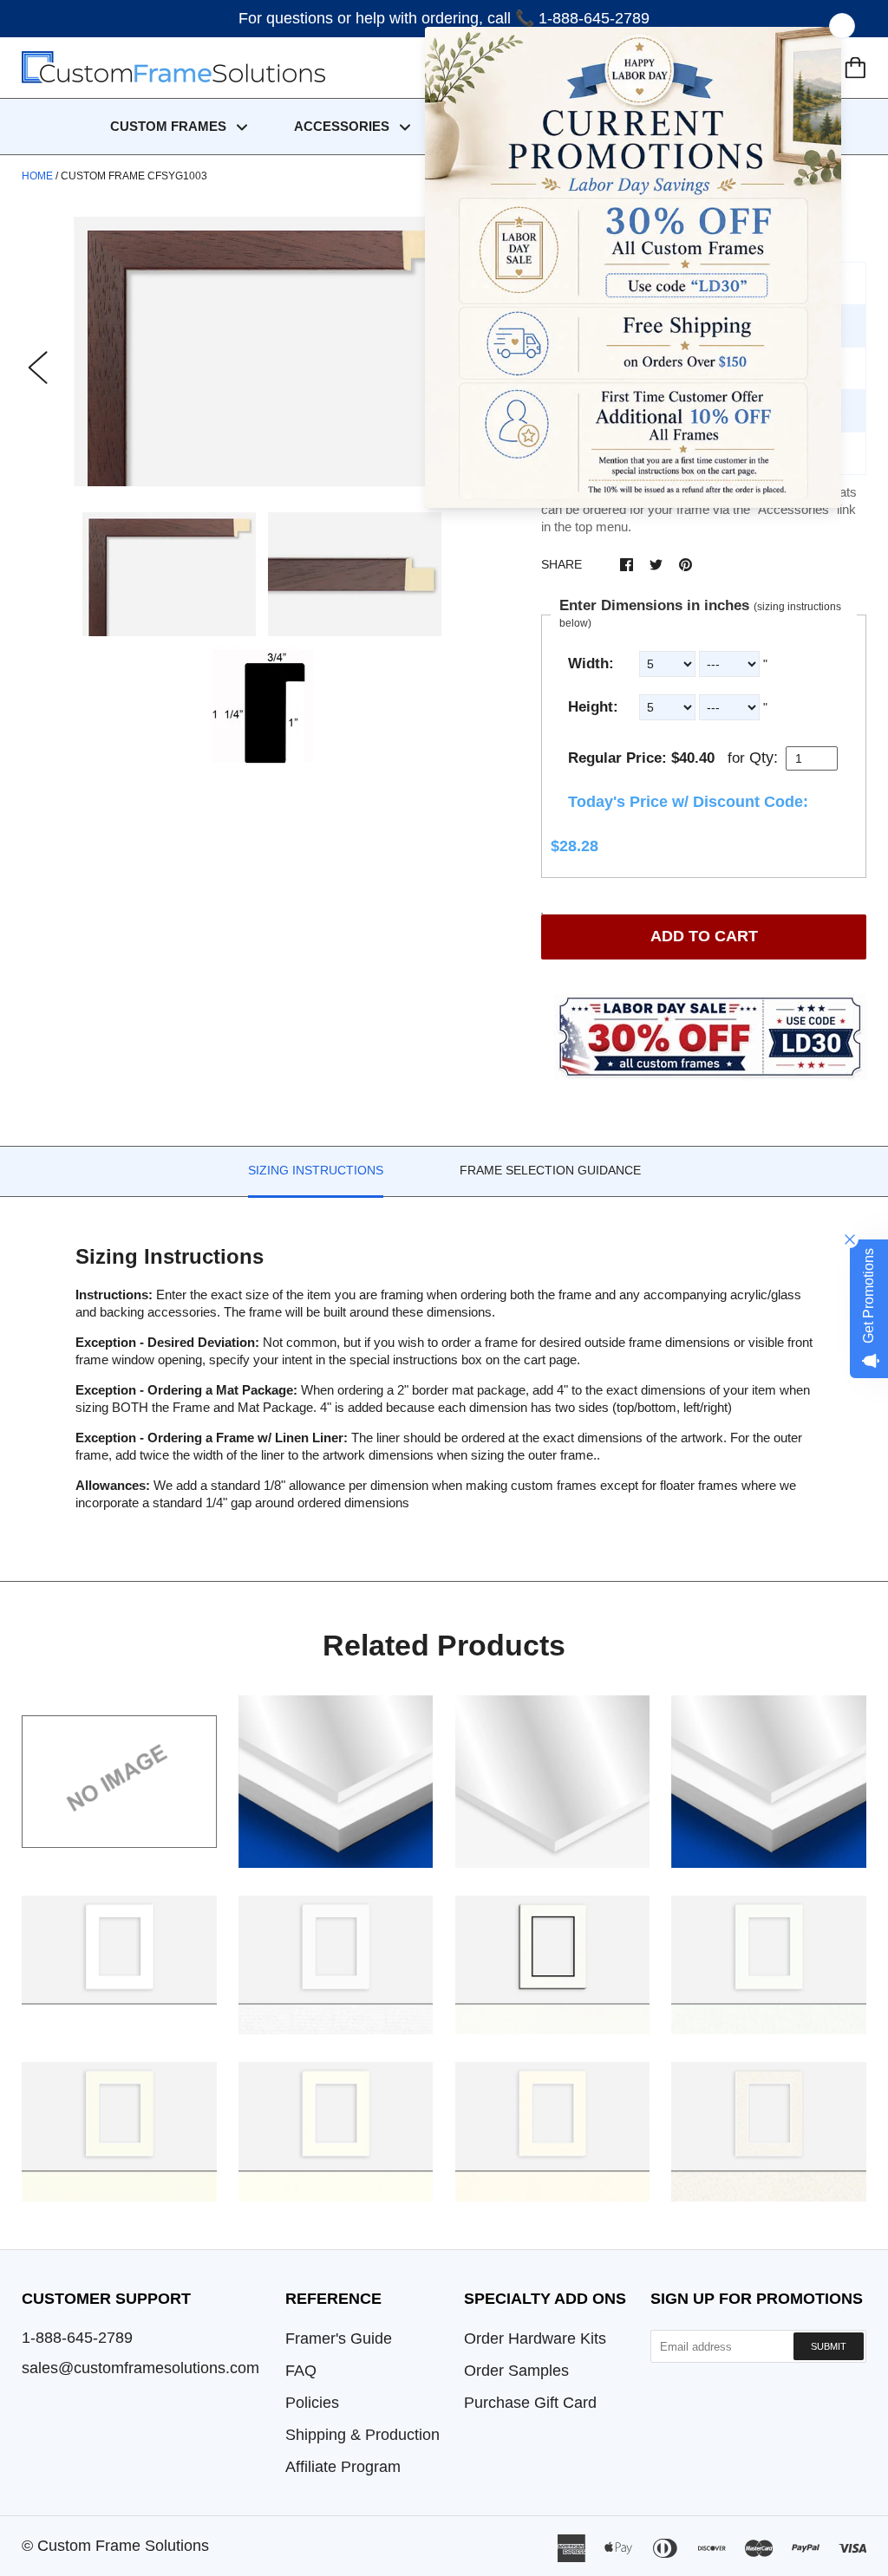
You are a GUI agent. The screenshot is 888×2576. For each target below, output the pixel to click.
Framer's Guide (339, 2339)
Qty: (764, 758)
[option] (262, 351)
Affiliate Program (343, 2467)
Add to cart (704, 936)
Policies (312, 2403)
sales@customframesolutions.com (140, 2368)
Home (37, 176)
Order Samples (516, 2371)
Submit (829, 2346)
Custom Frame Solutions (123, 2546)
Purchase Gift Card (530, 2403)
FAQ (301, 2371)
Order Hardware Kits (535, 2339)
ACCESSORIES (343, 126)
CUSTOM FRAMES (170, 126)
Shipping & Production (362, 2435)
